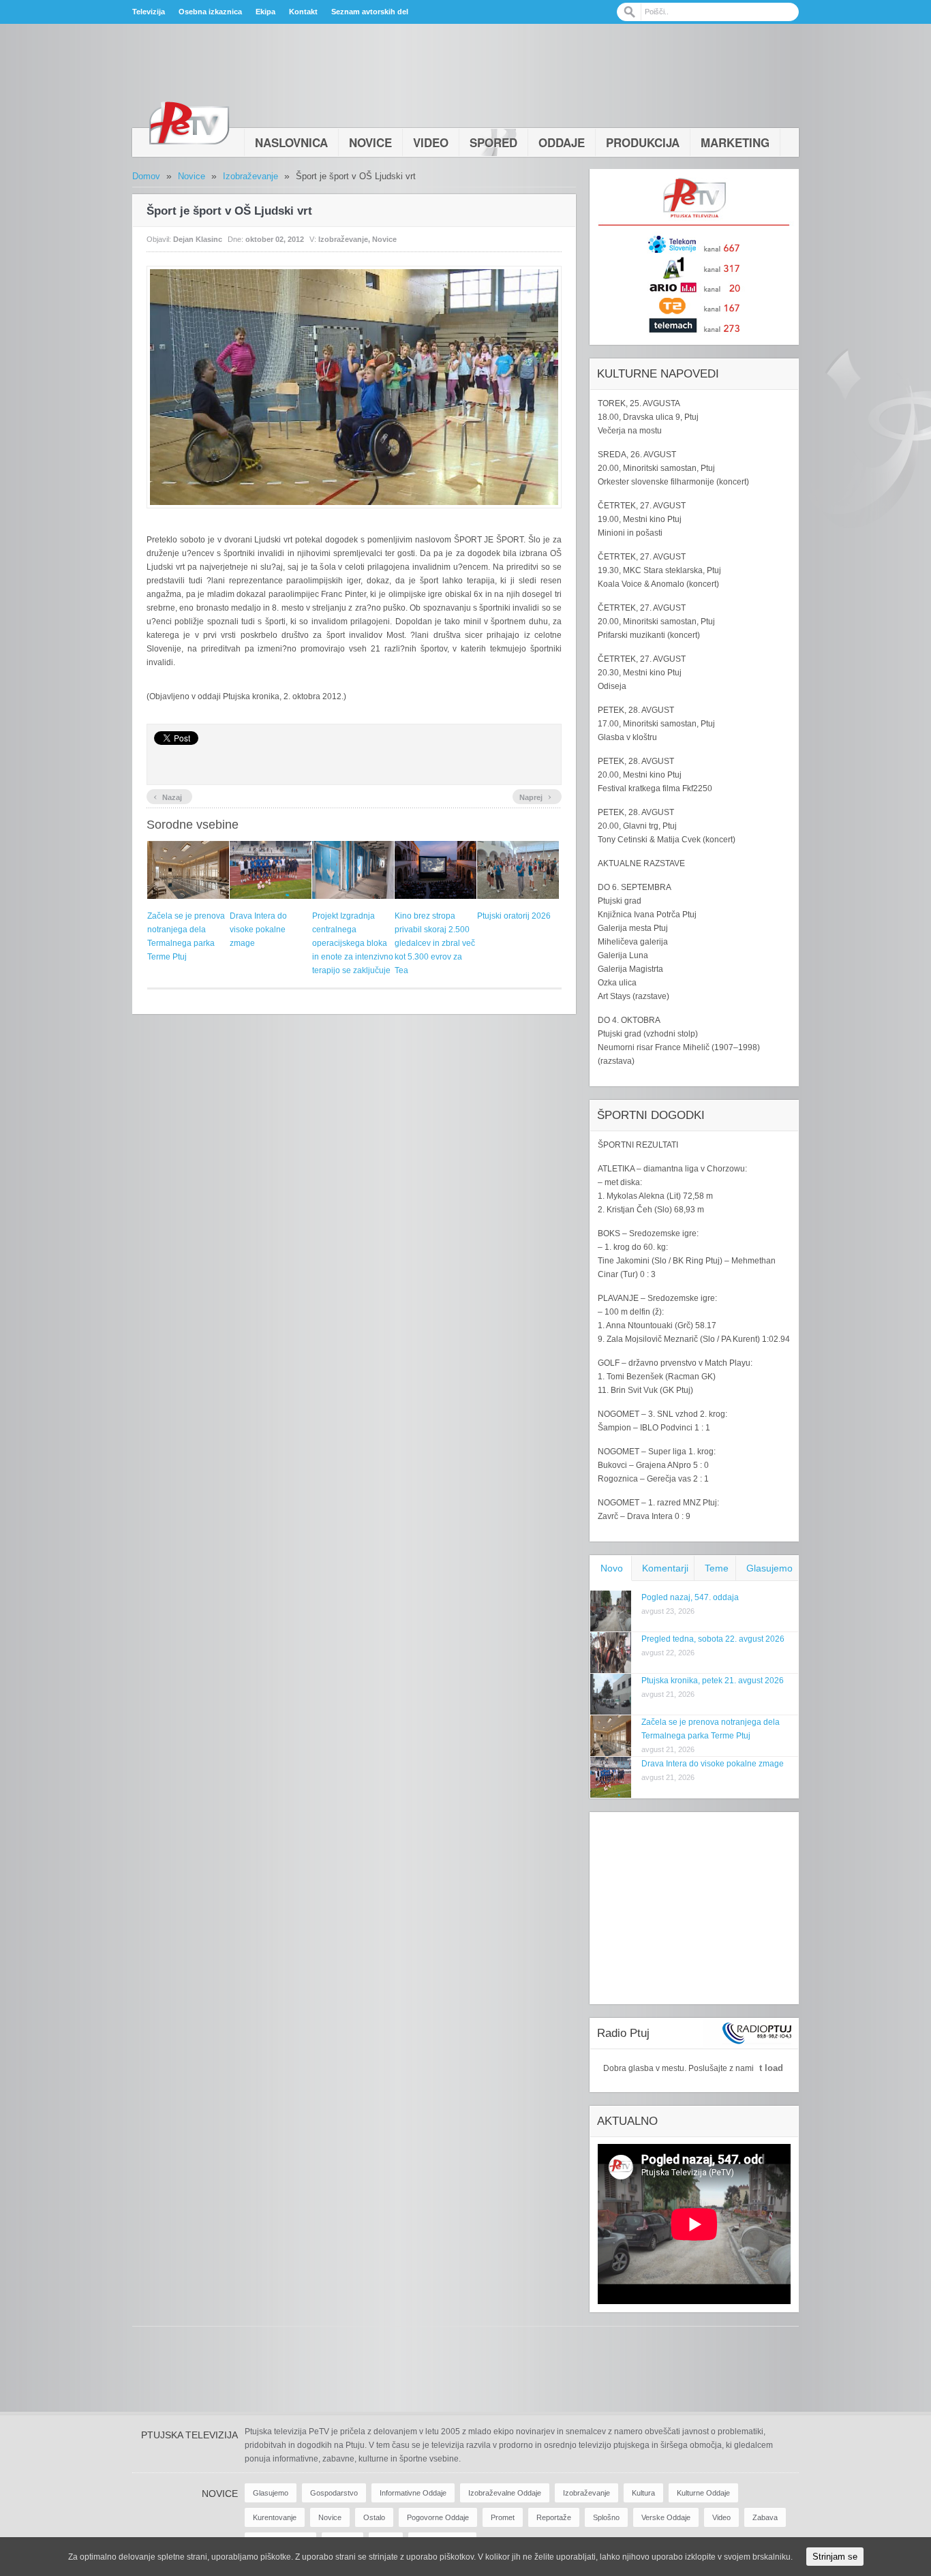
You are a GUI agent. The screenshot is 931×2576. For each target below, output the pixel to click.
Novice (370, 142)
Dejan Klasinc (198, 239)
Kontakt (303, 12)
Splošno (606, 2517)
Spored (493, 142)
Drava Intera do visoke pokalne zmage (258, 930)
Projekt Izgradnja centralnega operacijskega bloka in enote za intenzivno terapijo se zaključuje (353, 943)
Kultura (643, 2493)
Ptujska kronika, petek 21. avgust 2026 (713, 1681)
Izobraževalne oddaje (505, 2493)
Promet (503, 2517)
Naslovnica (291, 142)
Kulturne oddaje (703, 2493)
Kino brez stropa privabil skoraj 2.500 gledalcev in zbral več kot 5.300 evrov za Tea (435, 943)
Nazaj (168, 796)
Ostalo (374, 2517)
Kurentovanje (275, 2517)
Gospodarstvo (334, 2493)
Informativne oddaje (413, 2493)
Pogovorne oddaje (438, 2517)
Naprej (535, 796)
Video (431, 142)
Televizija (149, 12)
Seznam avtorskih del (370, 12)
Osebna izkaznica (210, 12)
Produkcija (643, 142)
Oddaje (562, 142)
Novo (612, 1568)
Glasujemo (769, 1568)
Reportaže (554, 2517)
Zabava (765, 2517)
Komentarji (665, 1568)
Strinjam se (835, 2557)
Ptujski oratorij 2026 (514, 916)
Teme (717, 1568)
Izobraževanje (250, 176)
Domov (146, 176)
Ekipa (265, 12)
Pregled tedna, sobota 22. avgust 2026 (713, 1639)
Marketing (735, 142)
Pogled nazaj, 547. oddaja (690, 1597)
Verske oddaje (666, 2517)
